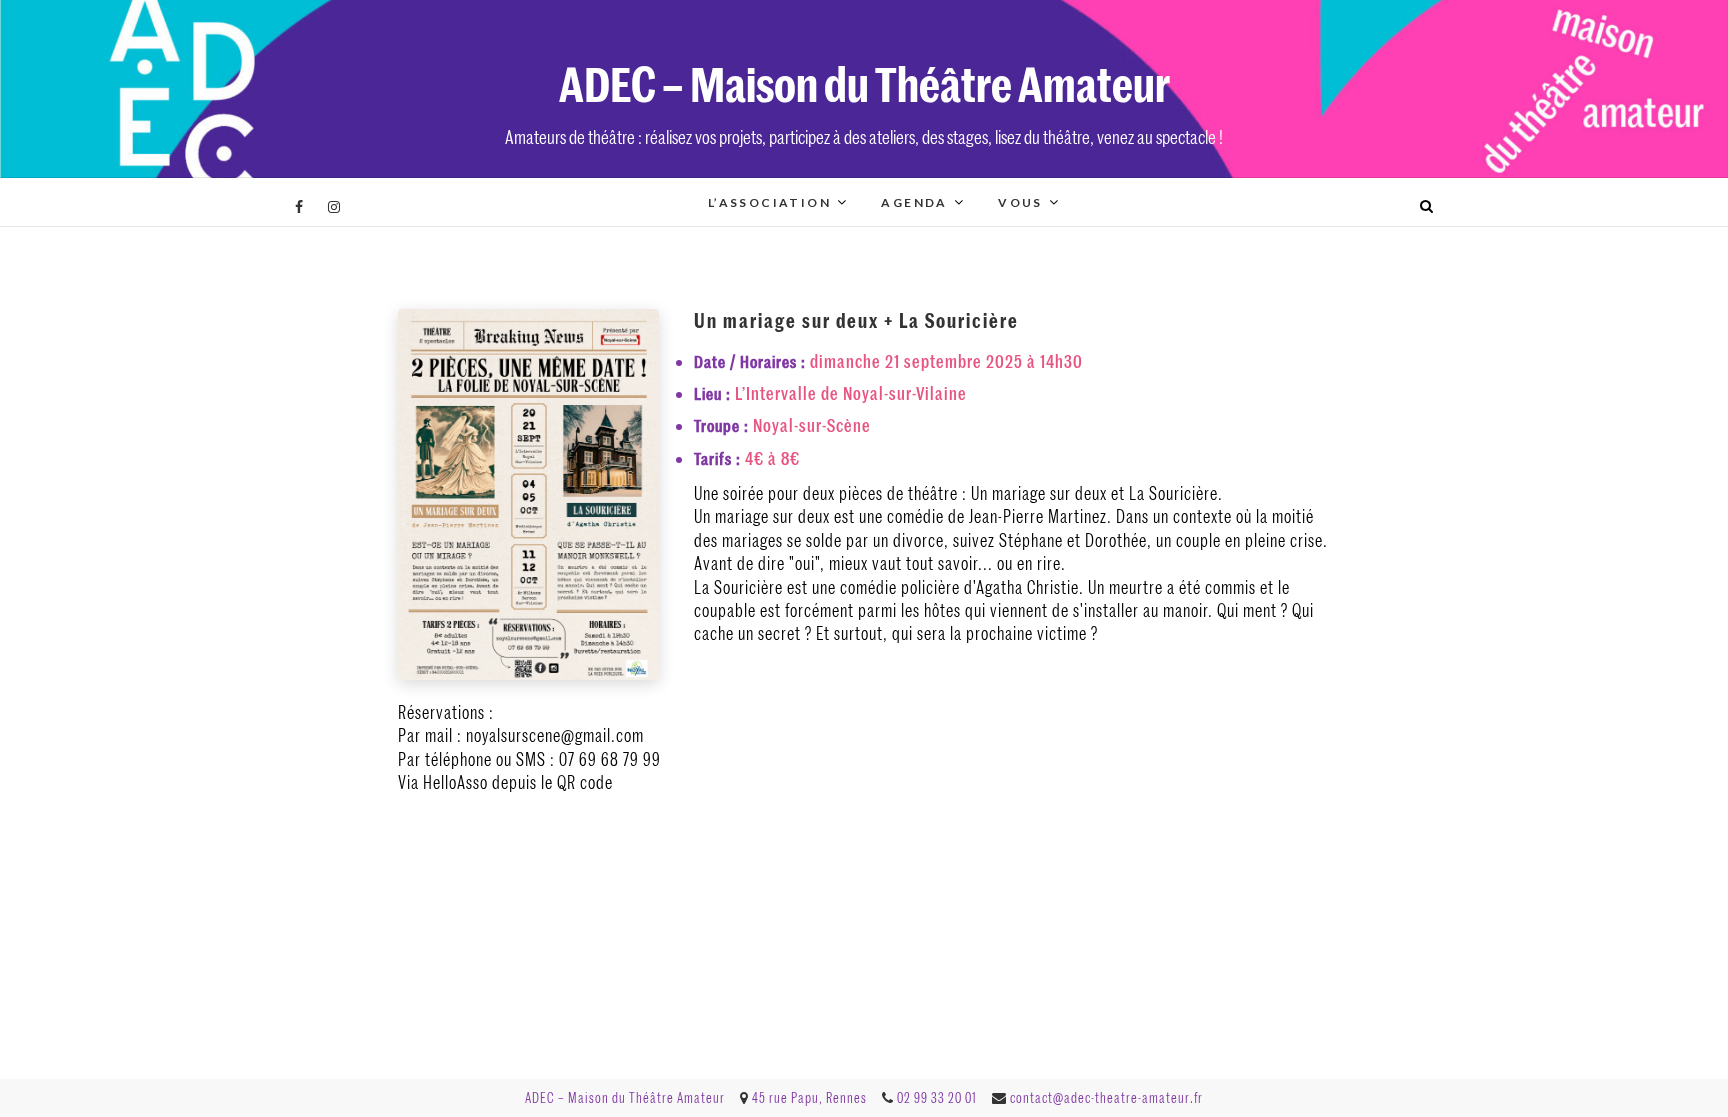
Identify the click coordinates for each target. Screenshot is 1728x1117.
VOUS (1020, 202)
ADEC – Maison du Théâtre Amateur (864, 82)
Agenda (914, 202)
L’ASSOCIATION (769, 202)
